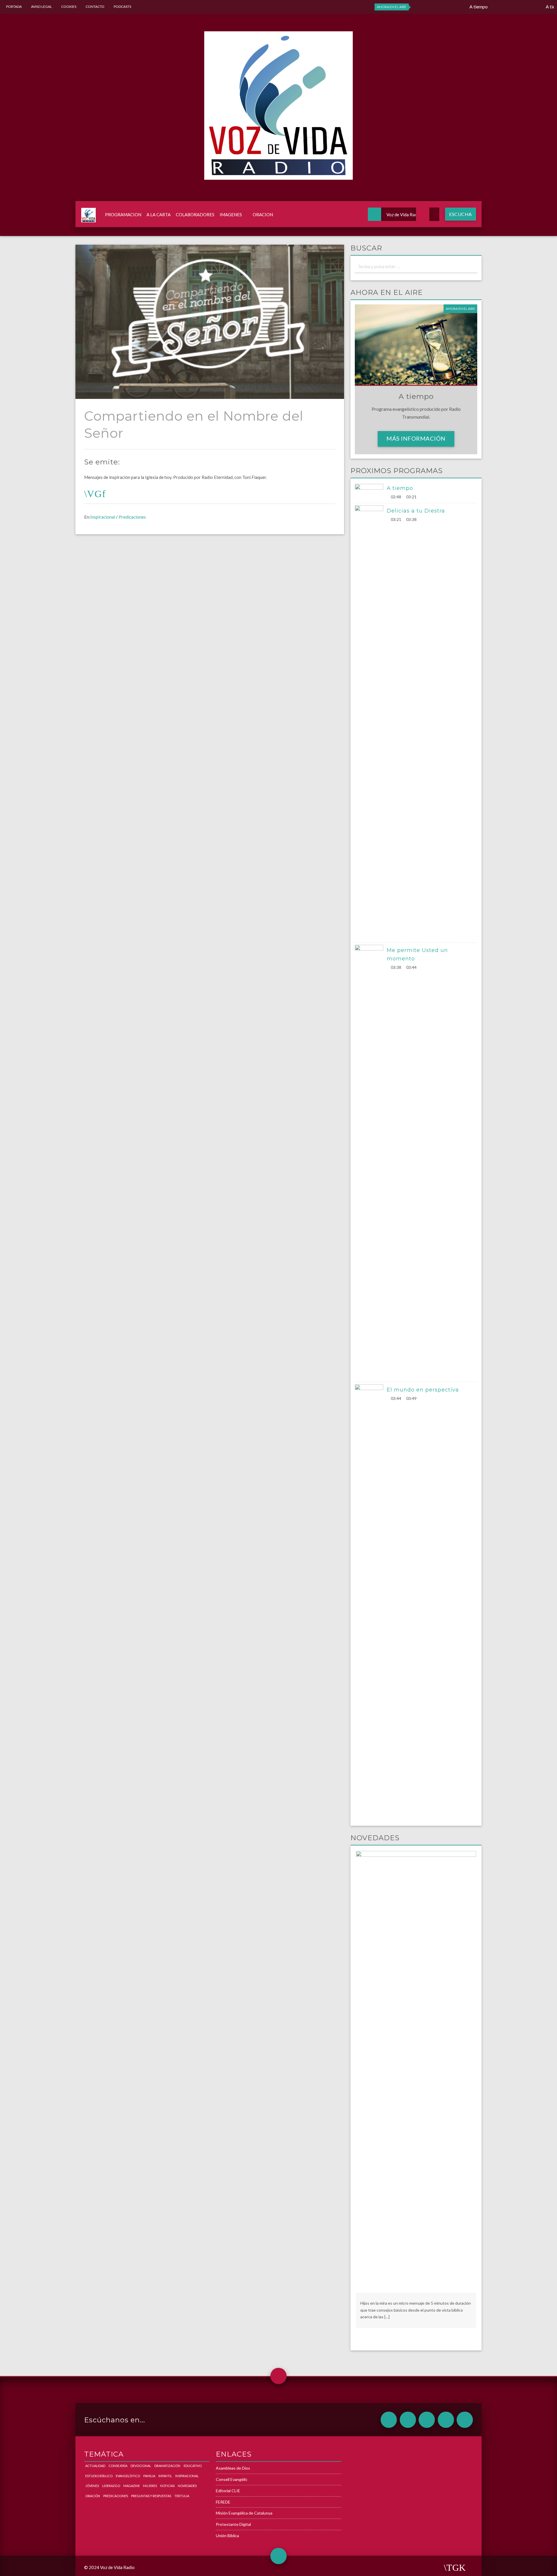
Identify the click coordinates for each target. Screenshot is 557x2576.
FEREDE (223, 2502)
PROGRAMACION (123, 215)
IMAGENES (231, 215)
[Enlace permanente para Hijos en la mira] (416, 2071)
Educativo (193, 2466)
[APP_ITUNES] (427, 2420)
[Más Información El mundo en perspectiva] (371, 1602)
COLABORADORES (195, 215)
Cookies (69, 7)
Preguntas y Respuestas (151, 2496)
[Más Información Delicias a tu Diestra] (371, 723)
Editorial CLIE (228, 2491)
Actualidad (95, 2466)
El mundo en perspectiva (423, 1390)
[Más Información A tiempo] (371, 492)
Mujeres (150, 2486)
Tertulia (182, 2496)
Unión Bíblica (227, 2536)
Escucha (461, 214)
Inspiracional (103, 517)
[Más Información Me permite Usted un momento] (371, 1162)
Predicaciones (132, 517)
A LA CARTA (159, 215)
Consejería (118, 2466)
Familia (149, 2476)
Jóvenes (92, 2486)
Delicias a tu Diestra (416, 511)
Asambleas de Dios (233, 2468)
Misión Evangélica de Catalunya (244, 2513)
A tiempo (400, 488)
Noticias (167, 2486)
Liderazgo (111, 2486)
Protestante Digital (233, 2524)
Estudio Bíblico (99, 2476)
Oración (93, 2496)
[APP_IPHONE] (408, 2420)
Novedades (187, 2486)
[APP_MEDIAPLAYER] (465, 2420)
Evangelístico (128, 2476)
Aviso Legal (41, 7)
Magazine (132, 2486)
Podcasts (122, 7)
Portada (14, 7)
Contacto (95, 7)
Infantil (165, 2476)
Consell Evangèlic (232, 2479)
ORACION (263, 215)
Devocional (141, 2466)
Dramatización (167, 2466)
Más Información (416, 438)
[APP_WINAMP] (446, 2420)
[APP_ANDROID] (389, 2420)
